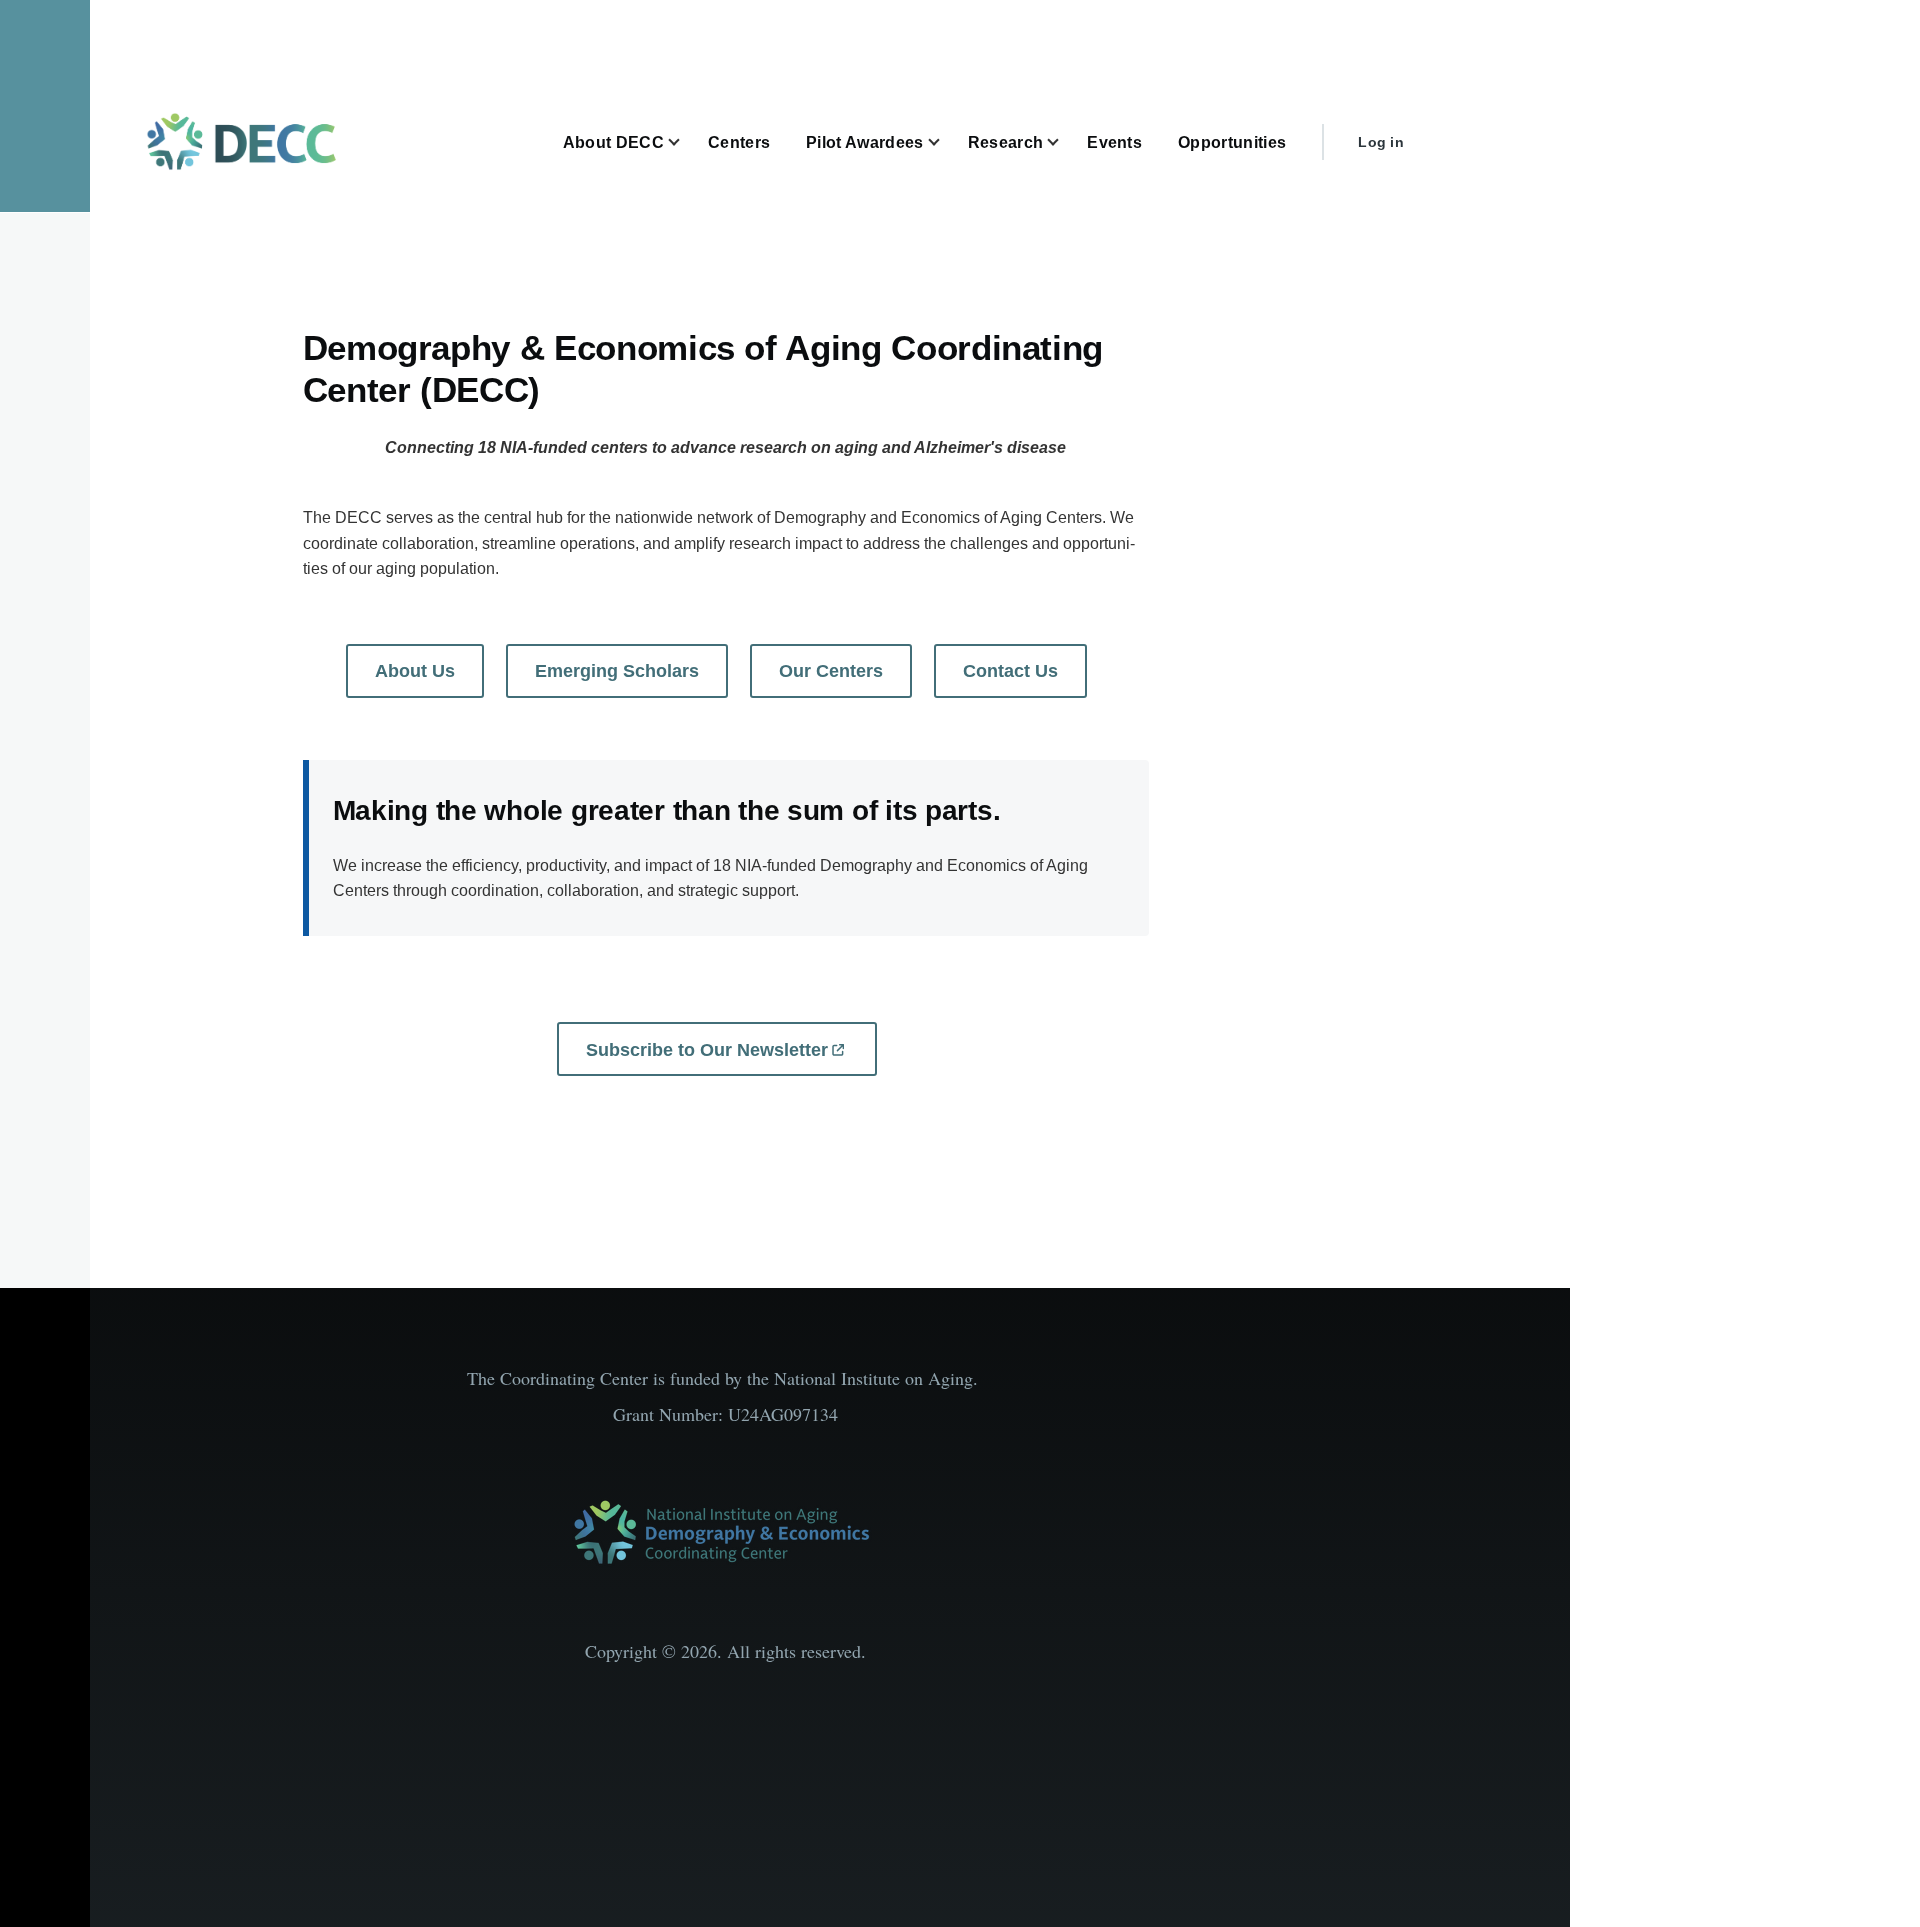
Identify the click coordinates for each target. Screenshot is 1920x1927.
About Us (415, 671)
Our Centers (831, 671)
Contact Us (1010, 671)
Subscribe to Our (707, 1050)
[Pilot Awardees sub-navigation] (946, 142)
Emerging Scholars (617, 671)
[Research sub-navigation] (1065, 142)
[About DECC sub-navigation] (686, 142)
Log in (1381, 142)
